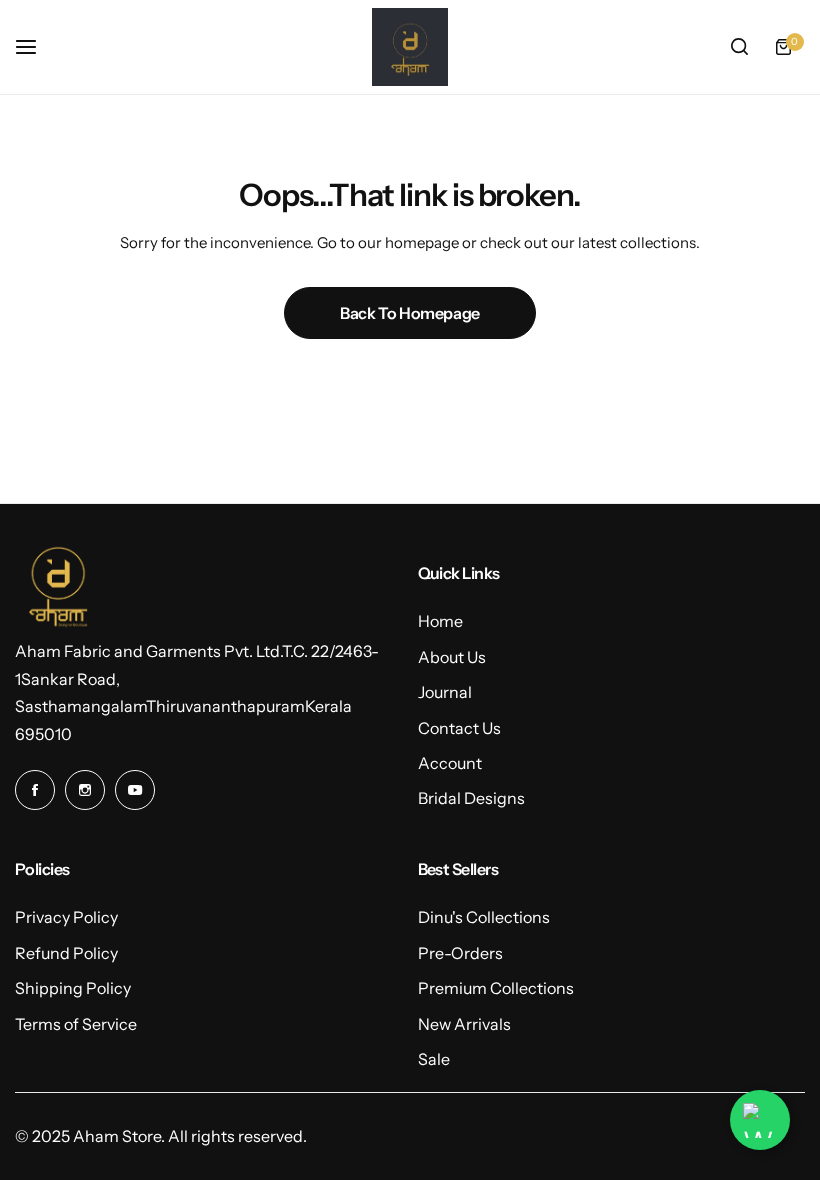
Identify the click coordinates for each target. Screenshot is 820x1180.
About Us (452, 657)
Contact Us (459, 728)
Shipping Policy (73, 988)
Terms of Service (76, 1024)
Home (440, 621)
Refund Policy (66, 953)
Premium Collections (496, 988)
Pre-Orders (460, 953)
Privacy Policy (66, 917)
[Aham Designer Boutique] (410, 47)
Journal (445, 692)
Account (450, 763)
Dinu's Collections (484, 917)
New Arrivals (464, 1024)
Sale (434, 1059)
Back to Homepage (410, 313)
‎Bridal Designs (471, 798)
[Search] (739, 47)
